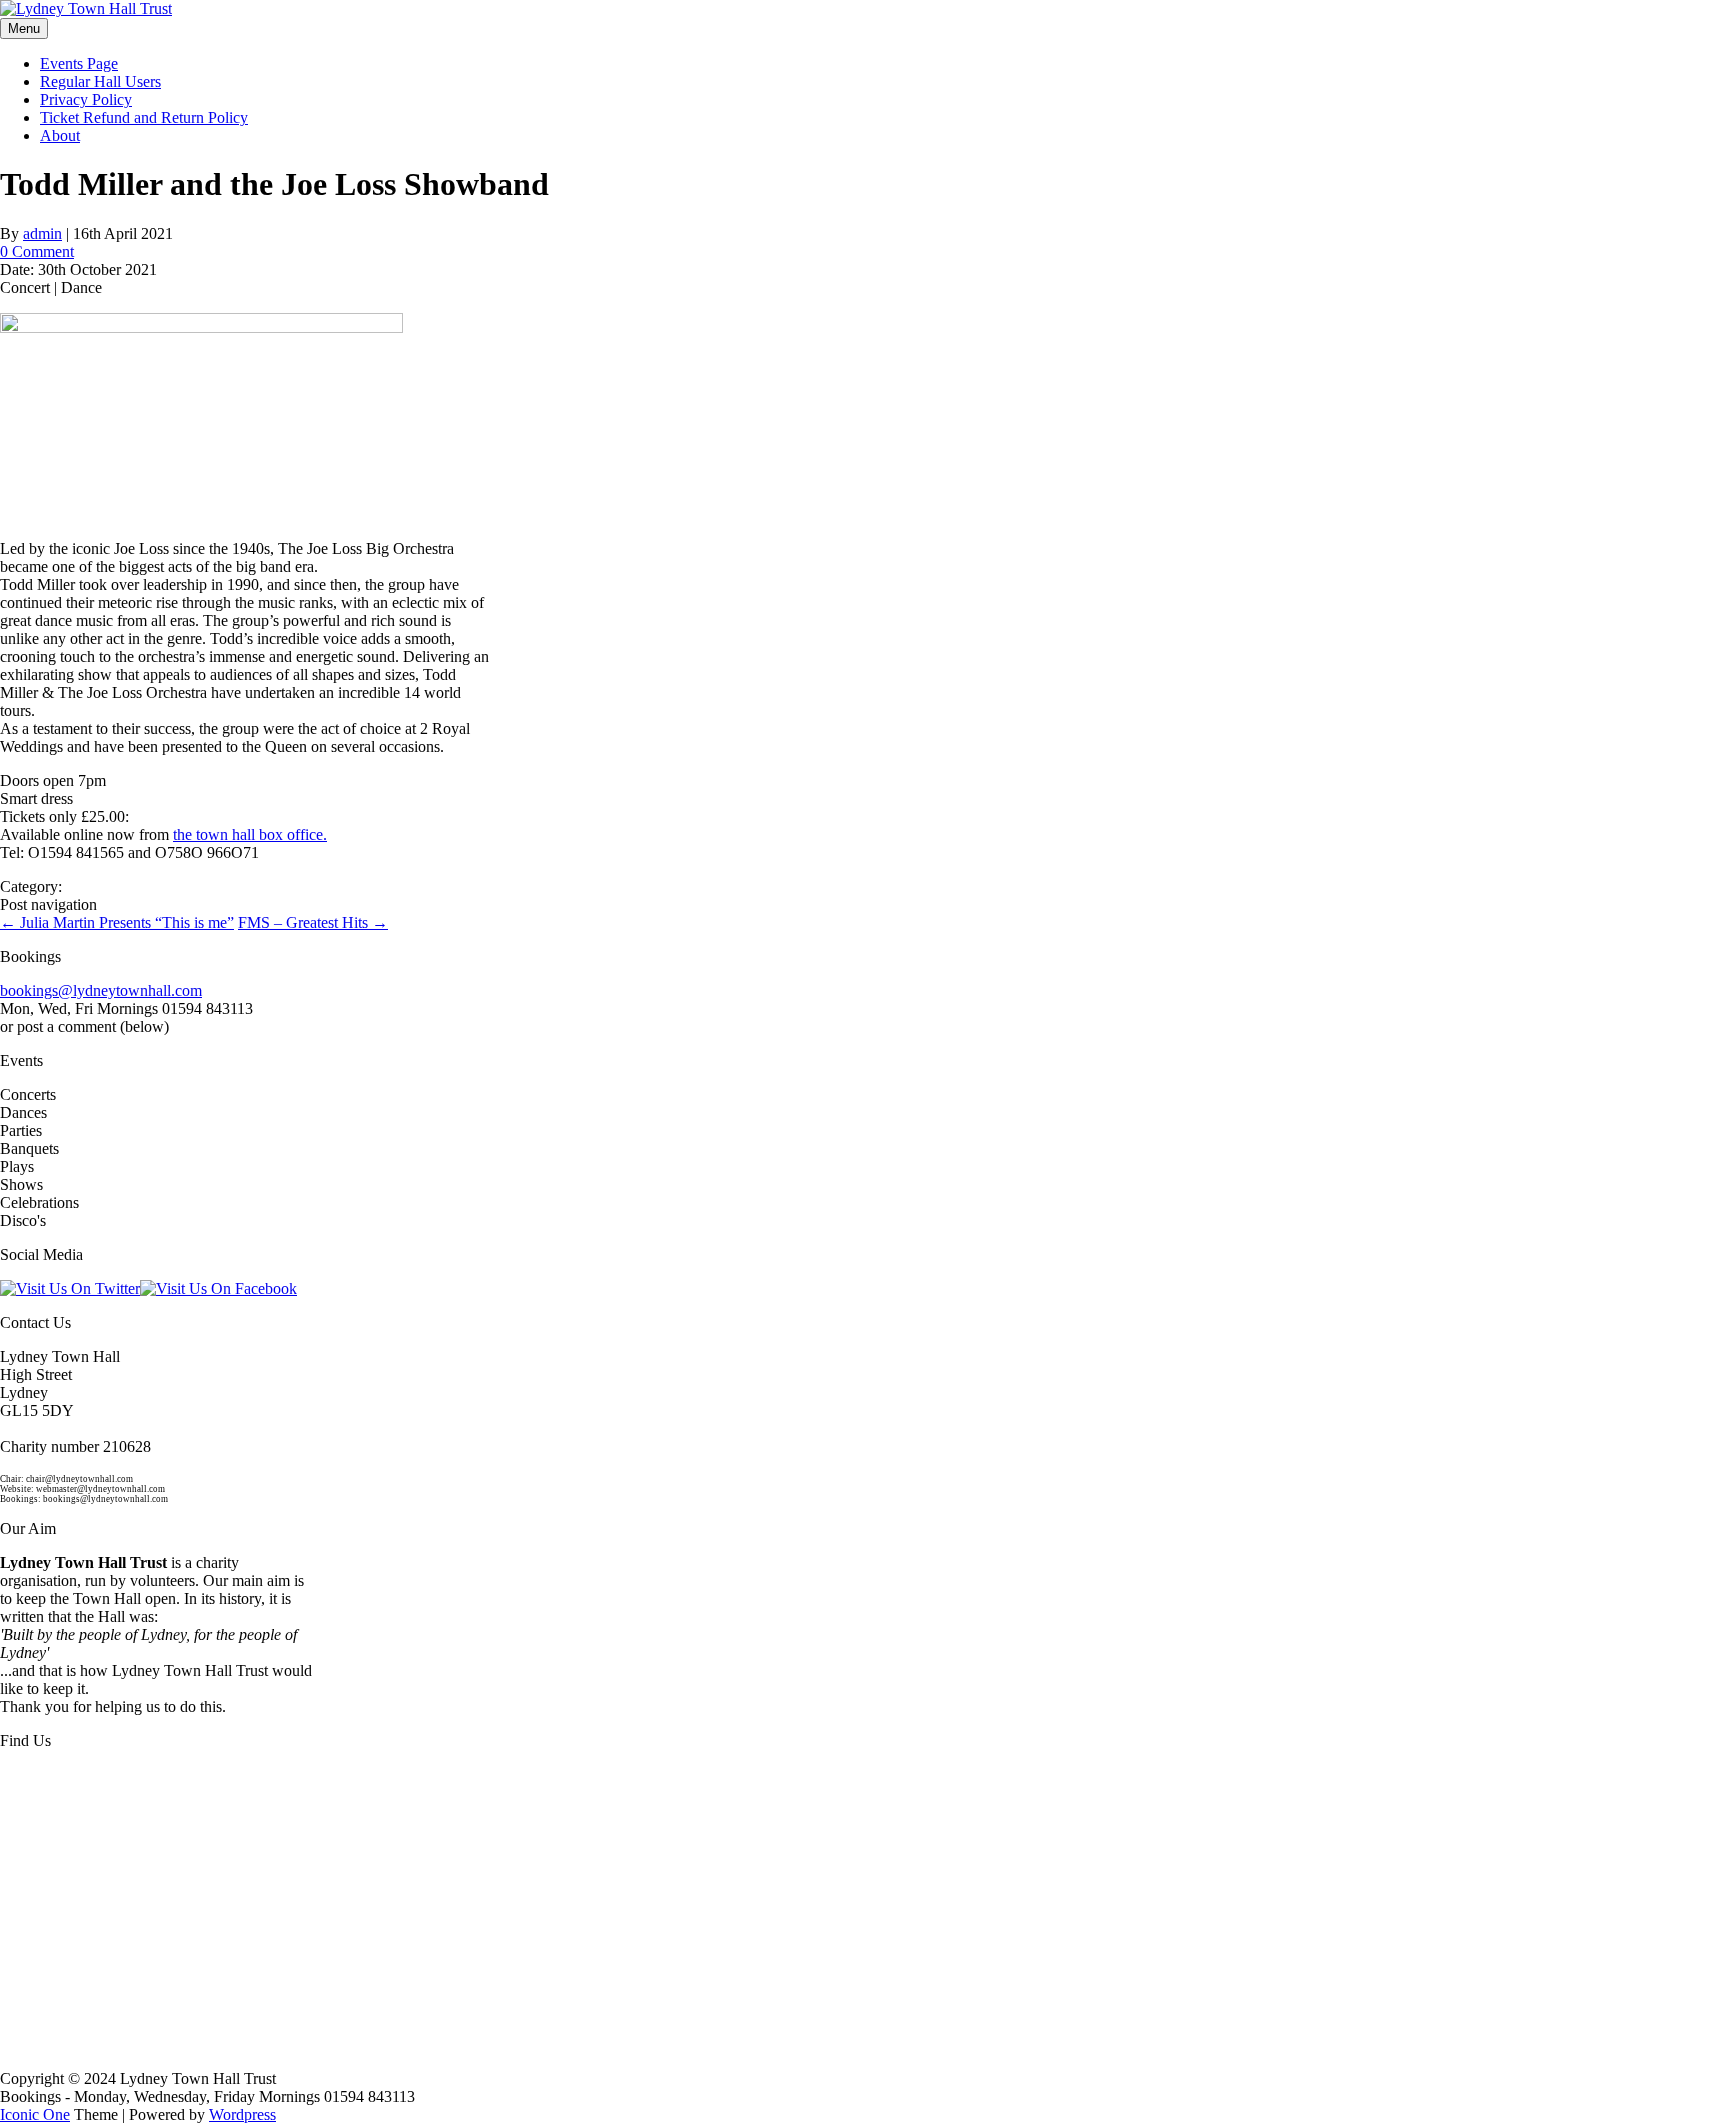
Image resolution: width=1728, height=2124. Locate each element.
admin (42, 233)
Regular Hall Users (100, 81)
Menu (24, 28)
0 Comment (37, 251)
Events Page (79, 63)
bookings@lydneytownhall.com (101, 990)
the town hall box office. (250, 834)
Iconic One (35, 2114)
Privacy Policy (86, 99)
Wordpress (242, 2114)
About (60, 135)
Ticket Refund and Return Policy (144, 117)
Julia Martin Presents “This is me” (117, 922)
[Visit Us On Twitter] (70, 1288)
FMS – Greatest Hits (313, 922)
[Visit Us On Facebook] (218, 1288)
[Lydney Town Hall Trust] (86, 8)
